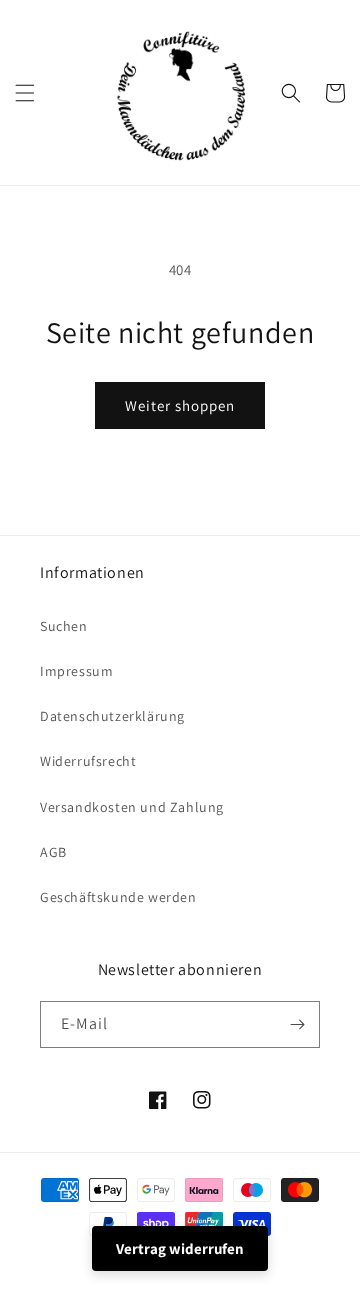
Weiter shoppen (180, 405)
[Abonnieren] (297, 1024)
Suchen (64, 626)
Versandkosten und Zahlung (132, 807)
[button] (25, 93)
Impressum (76, 671)
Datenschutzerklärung (112, 716)
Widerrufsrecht (88, 761)
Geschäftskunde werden (118, 897)
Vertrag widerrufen (180, 1248)
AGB (53, 852)
